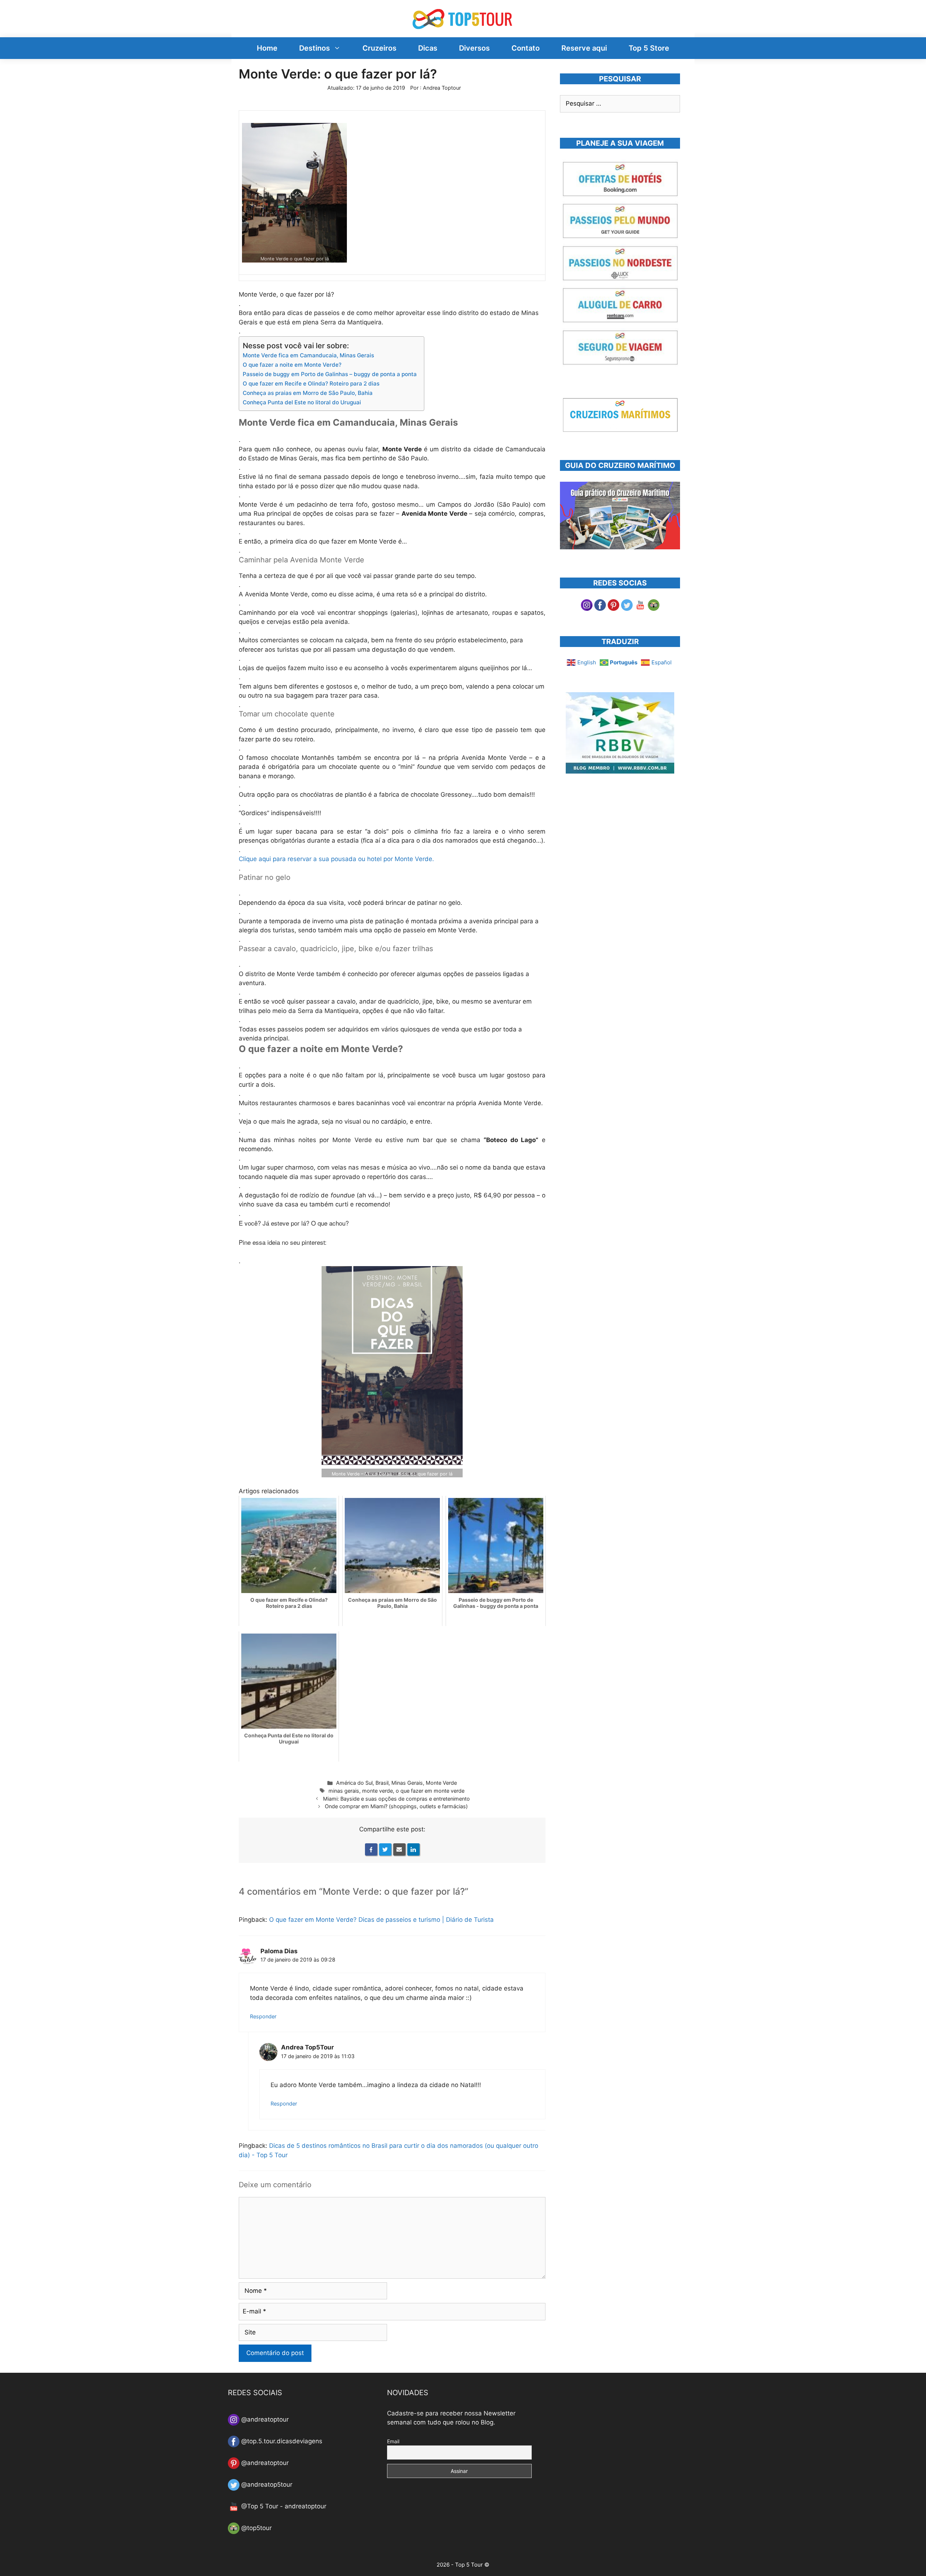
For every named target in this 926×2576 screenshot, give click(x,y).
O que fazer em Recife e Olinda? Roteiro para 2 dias (311, 384)
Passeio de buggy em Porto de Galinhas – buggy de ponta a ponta (330, 374)
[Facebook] (371, 1849)
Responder (263, 2016)
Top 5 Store (649, 48)
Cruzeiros (379, 48)
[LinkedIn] (413, 1849)
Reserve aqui (584, 48)
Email (393, 2441)
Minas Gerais (407, 1783)
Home (267, 48)
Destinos (315, 48)
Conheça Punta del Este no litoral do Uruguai (302, 402)
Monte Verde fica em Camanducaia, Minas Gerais (308, 355)
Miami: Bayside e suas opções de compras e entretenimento (396, 1799)
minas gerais (344, 1791)
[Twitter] (385, 1849)
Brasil (382, 1783)
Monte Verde (441, 1783)
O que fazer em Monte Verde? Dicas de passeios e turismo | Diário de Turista (381, 1920)
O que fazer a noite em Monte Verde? (292, 365)
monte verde (377, 1791)
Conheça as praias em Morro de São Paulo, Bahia (308, 393)
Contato (526, 48)
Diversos (474, 48)
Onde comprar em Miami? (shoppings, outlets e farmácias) (396, 1806)
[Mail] (399, 1849)
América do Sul (354, 1783)
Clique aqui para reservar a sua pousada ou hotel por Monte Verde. (336, 859)
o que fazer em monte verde (430, 1791)
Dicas (428, 48)
